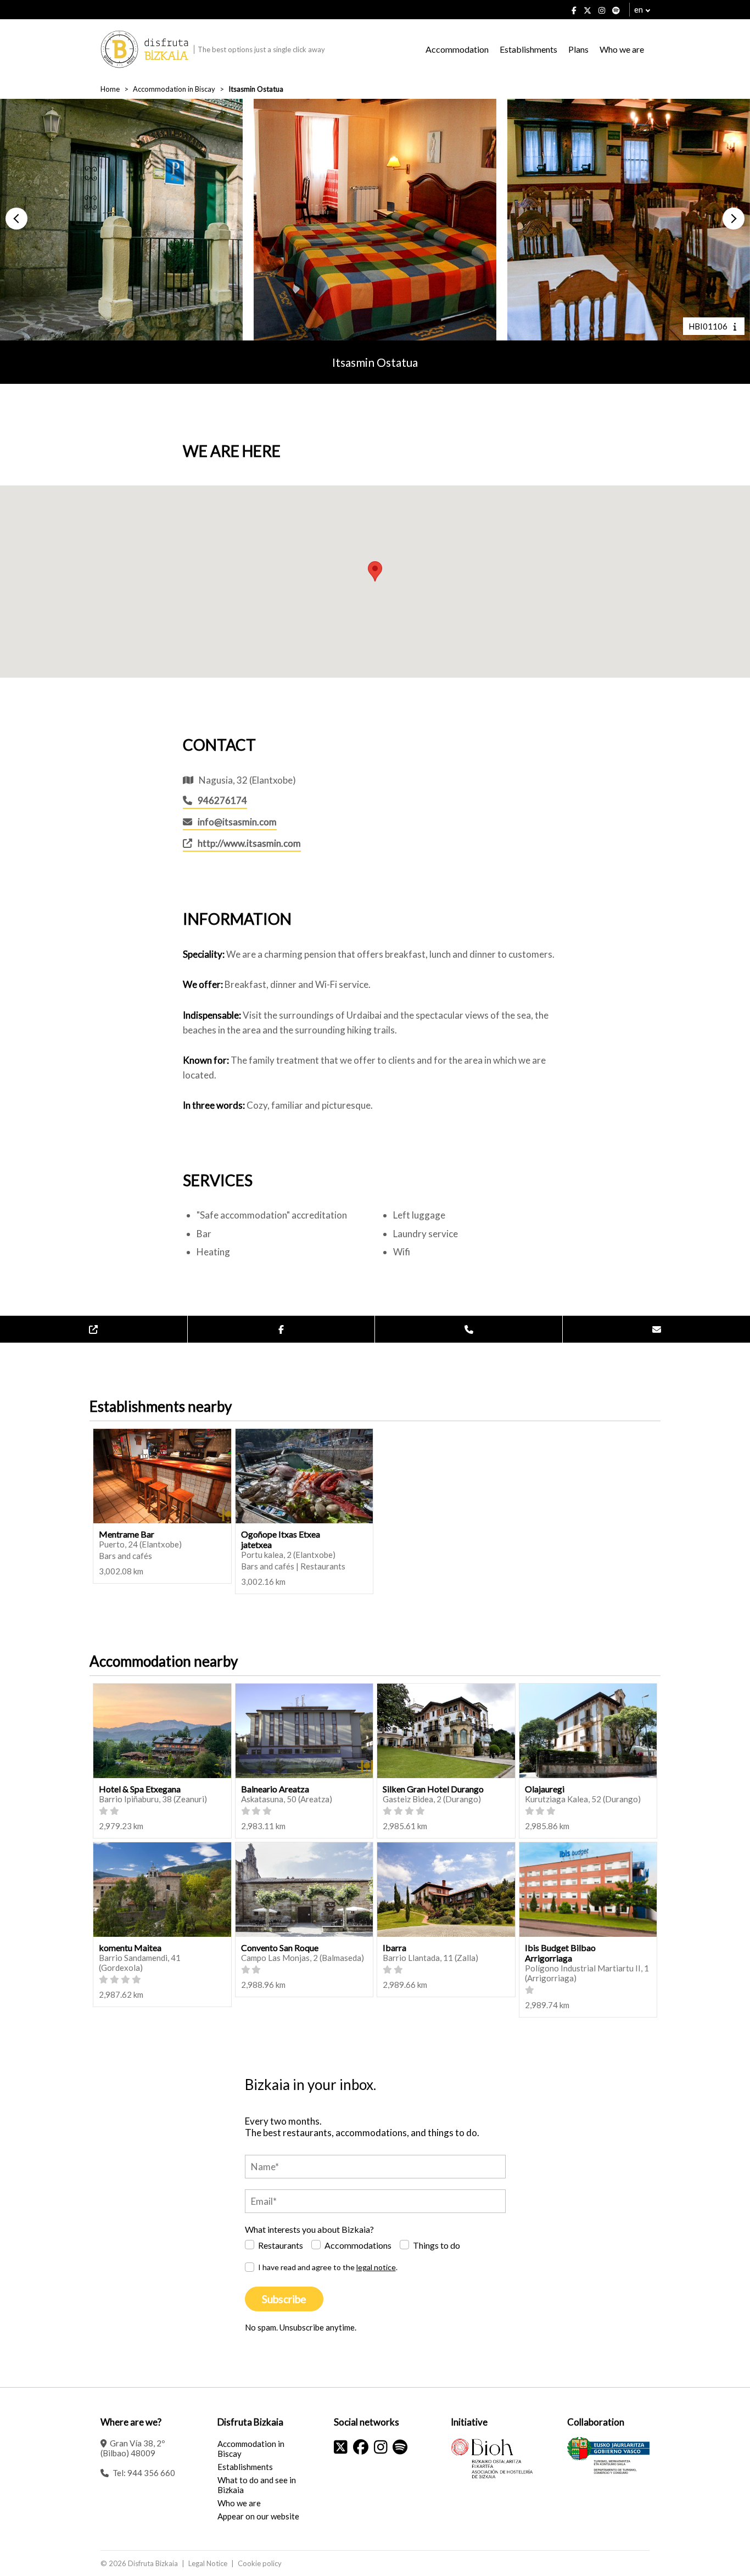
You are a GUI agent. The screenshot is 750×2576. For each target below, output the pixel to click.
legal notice (376, 2267)
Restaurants (281, 2245)
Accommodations (358, 2245)
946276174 (222, 800)
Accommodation (457, 49)
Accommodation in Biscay (174, 89)
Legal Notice (208, 2563)
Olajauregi (545, 1789)
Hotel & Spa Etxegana (140, 1789)
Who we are (622, 49)
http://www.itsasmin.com (249, 843)
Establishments (528, 49)
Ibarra (394, 1948)
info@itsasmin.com (237, 822)
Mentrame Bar (127, 1534)
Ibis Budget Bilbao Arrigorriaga (560, 1953)
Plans (578, 49)
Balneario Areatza (275, 1789)
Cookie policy (260, 2563)
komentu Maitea (130, 1948)
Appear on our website (258, 2516)
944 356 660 (151, 2473)
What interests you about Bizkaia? (309, 2229)
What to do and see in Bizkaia (257, 2485)
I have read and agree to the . (328, 2267)
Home (110, 89)
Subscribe (284, 2299)
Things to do (436, 2245)
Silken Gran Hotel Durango (433, 1789)
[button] (16, 219)
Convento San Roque (280, 1948)
